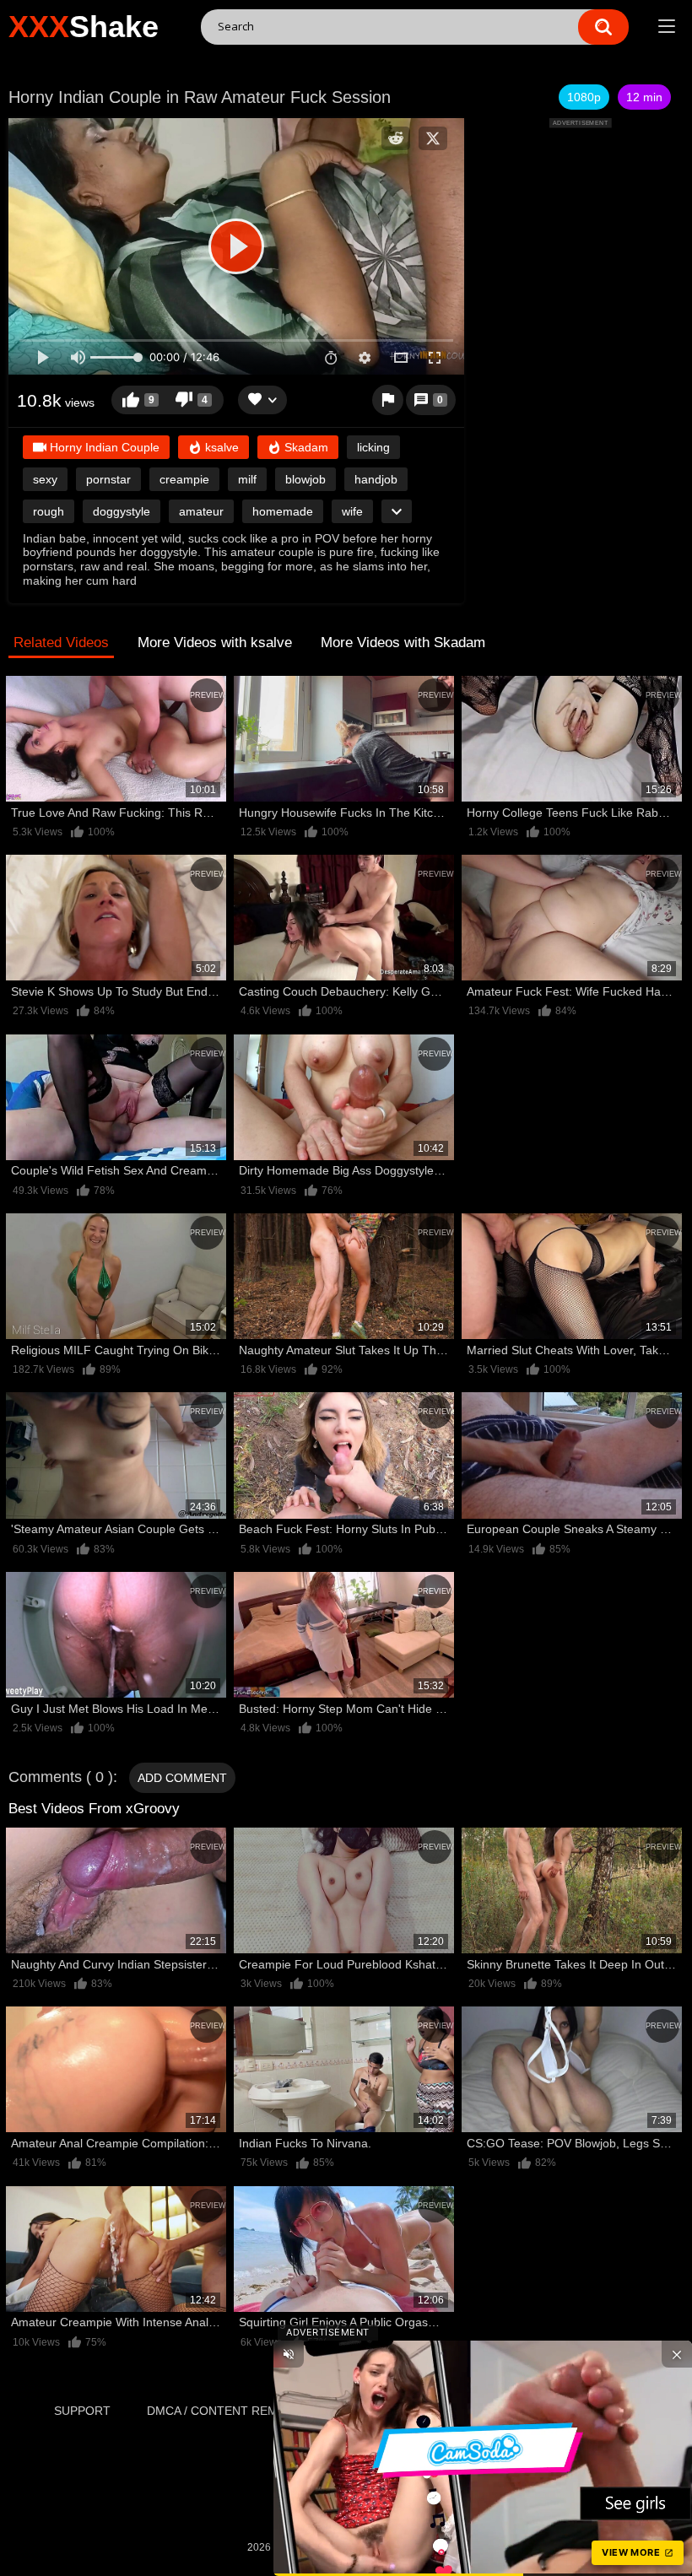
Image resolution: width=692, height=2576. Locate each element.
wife (352, 511)
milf (247, 479)
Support (82, 2411)
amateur (201, 511)
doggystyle (122, 511)
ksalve (220, 447)
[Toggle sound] (289, 2354)
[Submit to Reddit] (396, 138)
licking (373, 447)
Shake (84, 27)
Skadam (305, 447)
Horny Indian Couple (103, 447)
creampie (184, 479)
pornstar (108, 479)
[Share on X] (433, 138)
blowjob (305, 479)
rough (49, 511)
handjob (376, 479)
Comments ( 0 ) (61, 1777)
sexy (45, 479)
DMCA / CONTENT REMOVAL (227, 2411)
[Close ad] (677, 2354)
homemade (283, 511)
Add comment (182, 1778)
